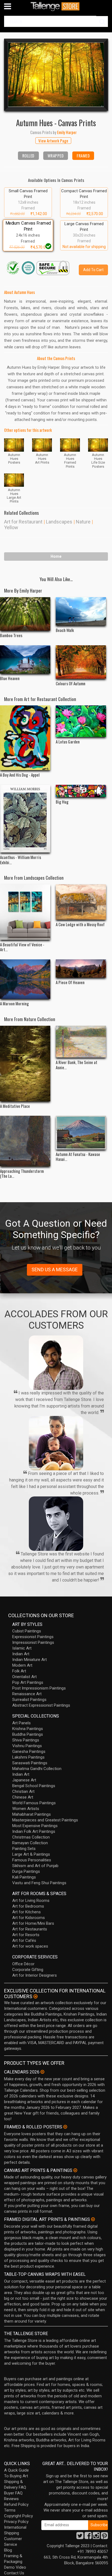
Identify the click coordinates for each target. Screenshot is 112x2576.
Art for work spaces (30, 1946)
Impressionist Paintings (33, 1642)
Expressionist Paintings (33, 1637)
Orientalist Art (24, 1677)
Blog (8, 2550)
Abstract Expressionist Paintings (41, 1705)
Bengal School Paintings (34, 1786)
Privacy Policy (16, 2522)
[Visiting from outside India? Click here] (35, 1997)
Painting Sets (24, 1849)
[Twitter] (80, 2537)
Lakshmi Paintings (28, 1757)
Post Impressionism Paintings (39, 1688)
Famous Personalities (32, 1860)
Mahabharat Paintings (32, 1814)
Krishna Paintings (28, 1729)
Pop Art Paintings (28, 1682)
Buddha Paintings (28, 1734)
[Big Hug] (81, 791)
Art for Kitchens (27, 1912)
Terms (10, 2510)
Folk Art (19, 1671)
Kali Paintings (24, 1877)
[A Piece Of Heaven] (81, 968)
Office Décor (23, 1964)
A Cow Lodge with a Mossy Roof (80, 924)
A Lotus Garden (68, 742)
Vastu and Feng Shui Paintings (39, 1883)
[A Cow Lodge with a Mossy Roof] (81, 902)
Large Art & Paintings (31, 1854)
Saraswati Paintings (30, 1763)
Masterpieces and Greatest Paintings (45, 1820)
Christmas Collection (31, 1837)
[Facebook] (88, 2537)
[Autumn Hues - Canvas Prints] (56, 75)
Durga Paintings (26, 1871)
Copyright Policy (18, 2516)
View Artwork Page (53, 141)
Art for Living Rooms (31, 1901)
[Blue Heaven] (25, 659)
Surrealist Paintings (29, 1700)
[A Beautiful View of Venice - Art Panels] (25, 912)
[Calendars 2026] (42, 2072)
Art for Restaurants (30, 1929)
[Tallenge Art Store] (56, 6)
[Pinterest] (104, 2537)
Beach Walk (65, 630)
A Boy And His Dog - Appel (20, 775)
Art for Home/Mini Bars (33, 1923)
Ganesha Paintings (29, 1752)
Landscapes (59, 522)
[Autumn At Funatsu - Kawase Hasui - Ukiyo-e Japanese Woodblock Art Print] (81, 1133)
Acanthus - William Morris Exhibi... (21, 860)
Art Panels (21, 1723)
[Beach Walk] (81, 611)
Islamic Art (22, 1648)
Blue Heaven (10, 678)
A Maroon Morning (14, 1003)
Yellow (11, 527)
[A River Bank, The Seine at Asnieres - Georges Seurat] (81, 1042)
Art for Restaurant (23, 522)
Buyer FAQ (13, 2493)
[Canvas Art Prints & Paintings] (75, 2170)
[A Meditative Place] (25, 1064)
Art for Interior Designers (35, 1975)
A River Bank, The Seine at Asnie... (77, 1065)
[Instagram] (96, 2537)
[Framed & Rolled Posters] (65, 2127)
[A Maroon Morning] (25, 979)
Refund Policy (16, 2504)
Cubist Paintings (27, 1631)
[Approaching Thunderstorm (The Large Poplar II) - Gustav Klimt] (25, 1141)
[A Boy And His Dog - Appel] (25, 738)
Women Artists (26, 1809)
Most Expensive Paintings (35, 1826)
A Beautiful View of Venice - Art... (22, 947)
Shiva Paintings (26, 1740)
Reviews (11, 2499)
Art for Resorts (26, 1935)
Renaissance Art (27, 1694)
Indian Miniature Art (29, 1660)
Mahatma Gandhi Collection (37, 1769)
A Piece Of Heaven (70, 982)
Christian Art (23, 1791)
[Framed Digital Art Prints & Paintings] (93, 2219)
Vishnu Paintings (27, 1746)
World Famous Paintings (34, 1803)
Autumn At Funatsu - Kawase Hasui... (78, 1157)
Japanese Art (24, 1780)
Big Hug (62, 802)
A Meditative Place (15, 1106)
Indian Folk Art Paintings (34, 1831)
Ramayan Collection (30, 1843)
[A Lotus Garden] (81, 721)
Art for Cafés (24, 1940)
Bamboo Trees (11, 635)
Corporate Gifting (28, 1970)
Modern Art (22, 1665)
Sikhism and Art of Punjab (35, 1866)
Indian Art (21, 1654)
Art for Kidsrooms (29, 1918)
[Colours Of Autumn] (81, 662)
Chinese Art (23, 1797)
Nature (83, 522)
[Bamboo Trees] (25, 614)
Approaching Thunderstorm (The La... (22, 1173)
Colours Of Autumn (71, 683)
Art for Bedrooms (28, 1906)
